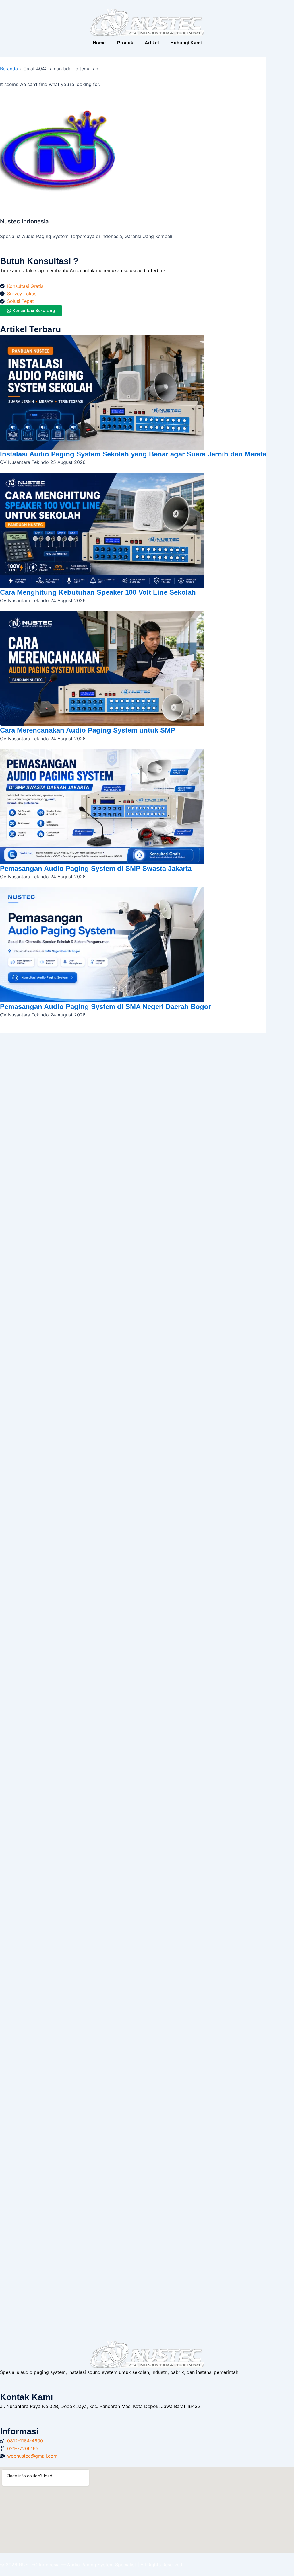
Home (99, 43)
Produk (125, 43)
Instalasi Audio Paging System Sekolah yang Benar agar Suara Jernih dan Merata (133, 454)
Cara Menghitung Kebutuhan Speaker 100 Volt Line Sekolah (98, 592)
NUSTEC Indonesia (40, 2565)
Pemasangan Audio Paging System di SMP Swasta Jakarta (96, 868)
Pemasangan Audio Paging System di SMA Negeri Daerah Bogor (106, 1007)
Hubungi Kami (186, 43)
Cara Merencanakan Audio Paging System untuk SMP (88, 730)
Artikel (152, 43)
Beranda (9, 69)
